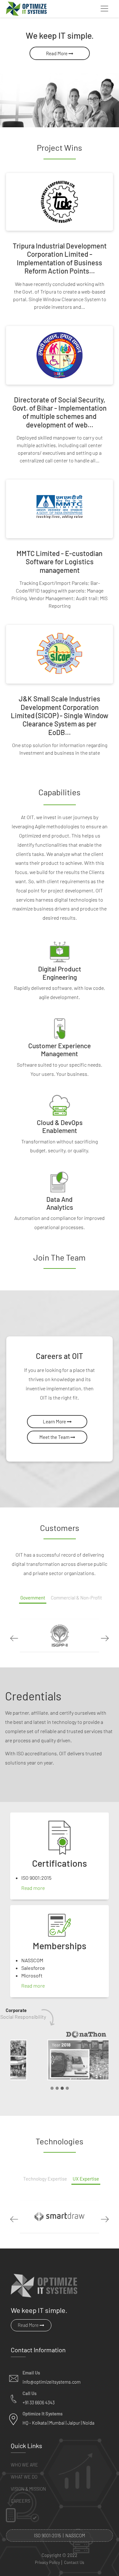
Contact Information (38, 2350)
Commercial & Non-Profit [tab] (76, 1598)
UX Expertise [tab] (86, 2179)
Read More (57, 53)
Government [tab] (33, 1598)
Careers (20, 2501)
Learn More (55, 1421)
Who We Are (24, 2465)
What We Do (24, 2477)
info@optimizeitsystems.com (52, 2382)
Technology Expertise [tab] (45, 2179)
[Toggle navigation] (104, 9)
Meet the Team (55, 1437)
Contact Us (74, 2563)
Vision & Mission (28, 2489)
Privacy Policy (47, 2563)
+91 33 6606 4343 (39, 2403)
